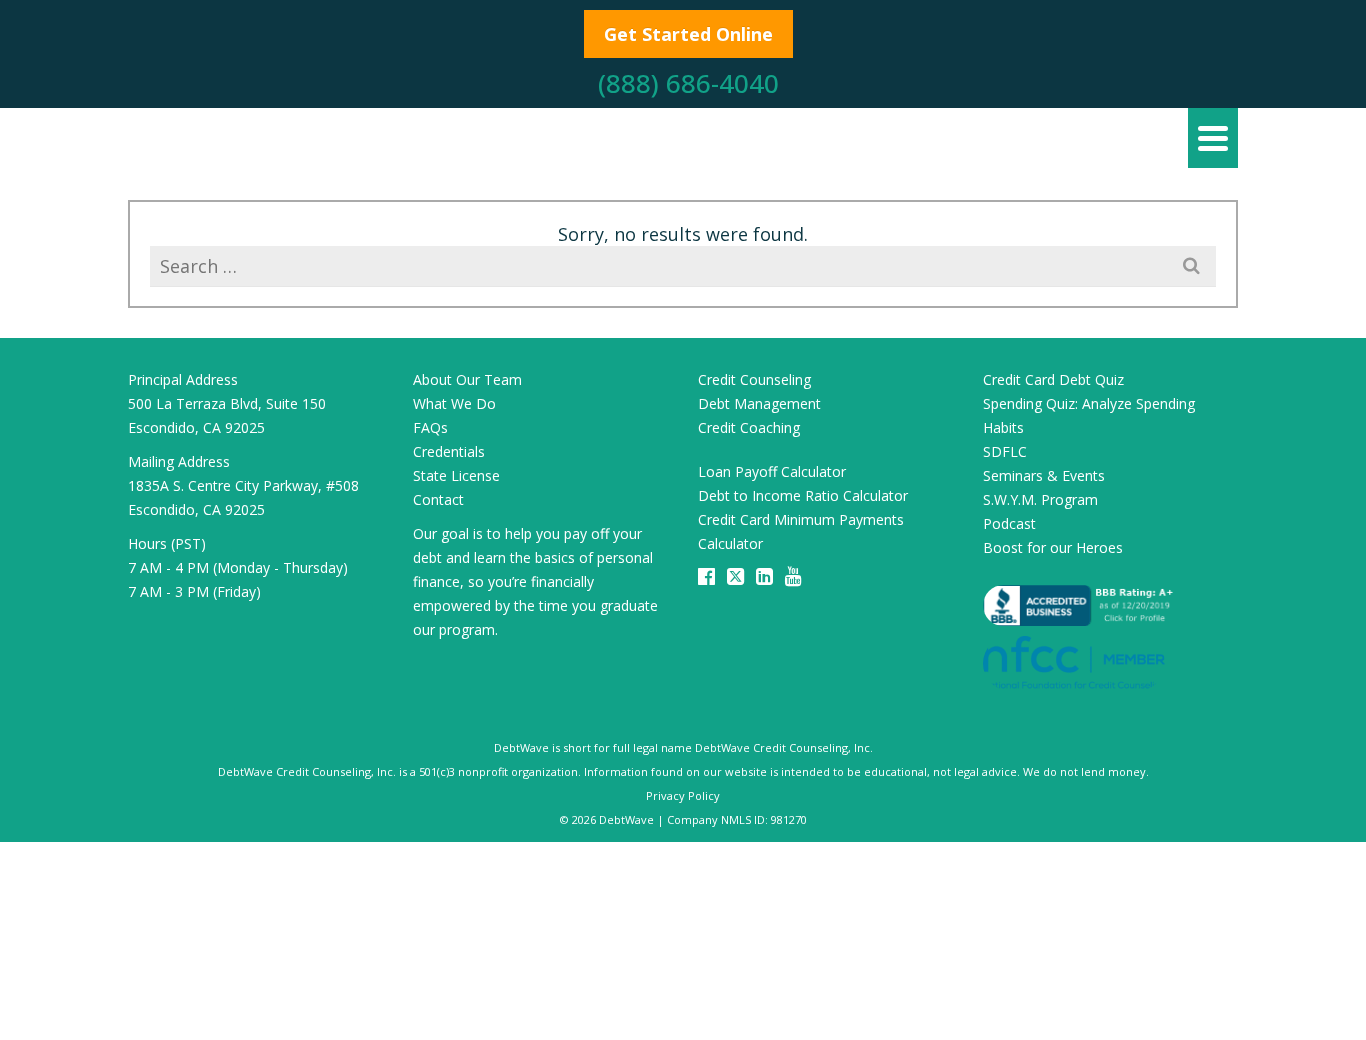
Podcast (1009, 523)
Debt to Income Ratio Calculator (803, 495)
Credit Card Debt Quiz (1053, 379)
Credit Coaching (749, 427)
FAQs (430, 427)
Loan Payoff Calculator (772, 471)
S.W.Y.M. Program (1040, 499)
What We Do (454, 403)
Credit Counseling (754, 379)
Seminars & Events (1044, 475)
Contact (438, 499)
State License (456, 475)
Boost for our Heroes (1053, 547)
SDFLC (1005, 451)
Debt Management (759, 403)
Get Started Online (688, 34)
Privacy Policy (683, 795)
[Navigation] (1213, 138)
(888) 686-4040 (688, 83)
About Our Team (467, 379)
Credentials (449, 451)
